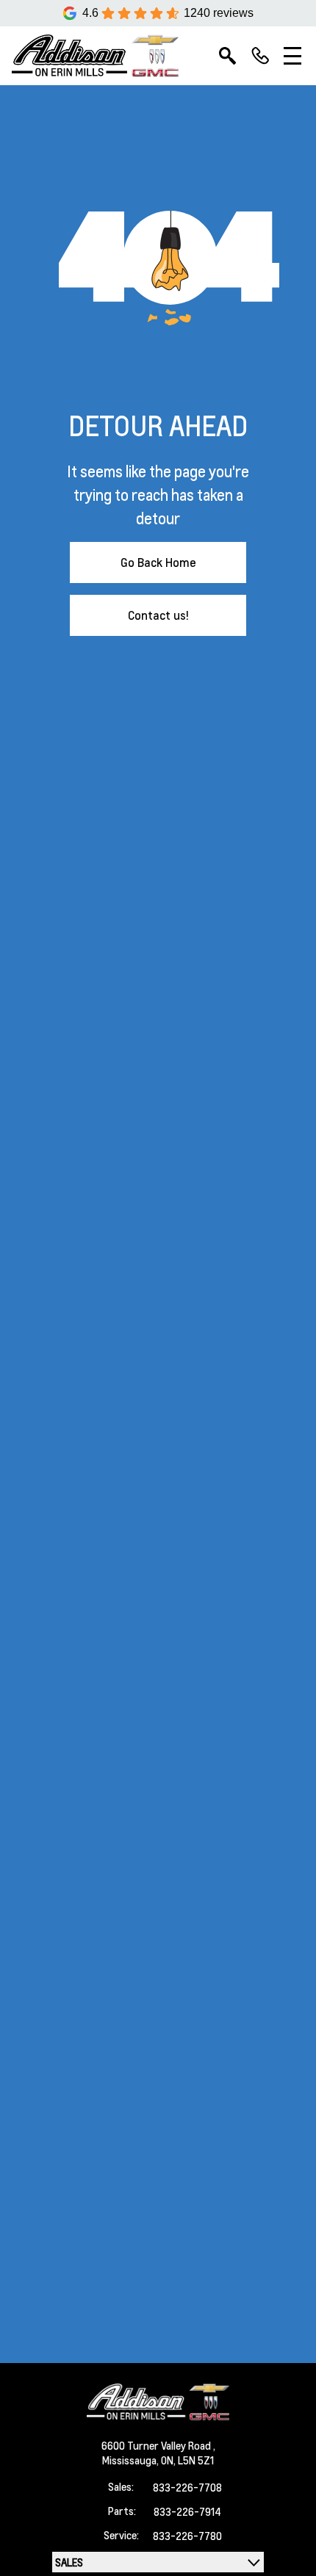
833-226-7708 (187, 2487)
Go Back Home (158, 562)
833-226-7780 (187, 2536)
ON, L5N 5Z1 (187, 2460)
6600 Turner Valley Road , (158, 2445)
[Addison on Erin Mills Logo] (95, 56)
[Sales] (260, 56)
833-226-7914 (187, 2511)
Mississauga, (132, 2460)
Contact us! (158, 615)
